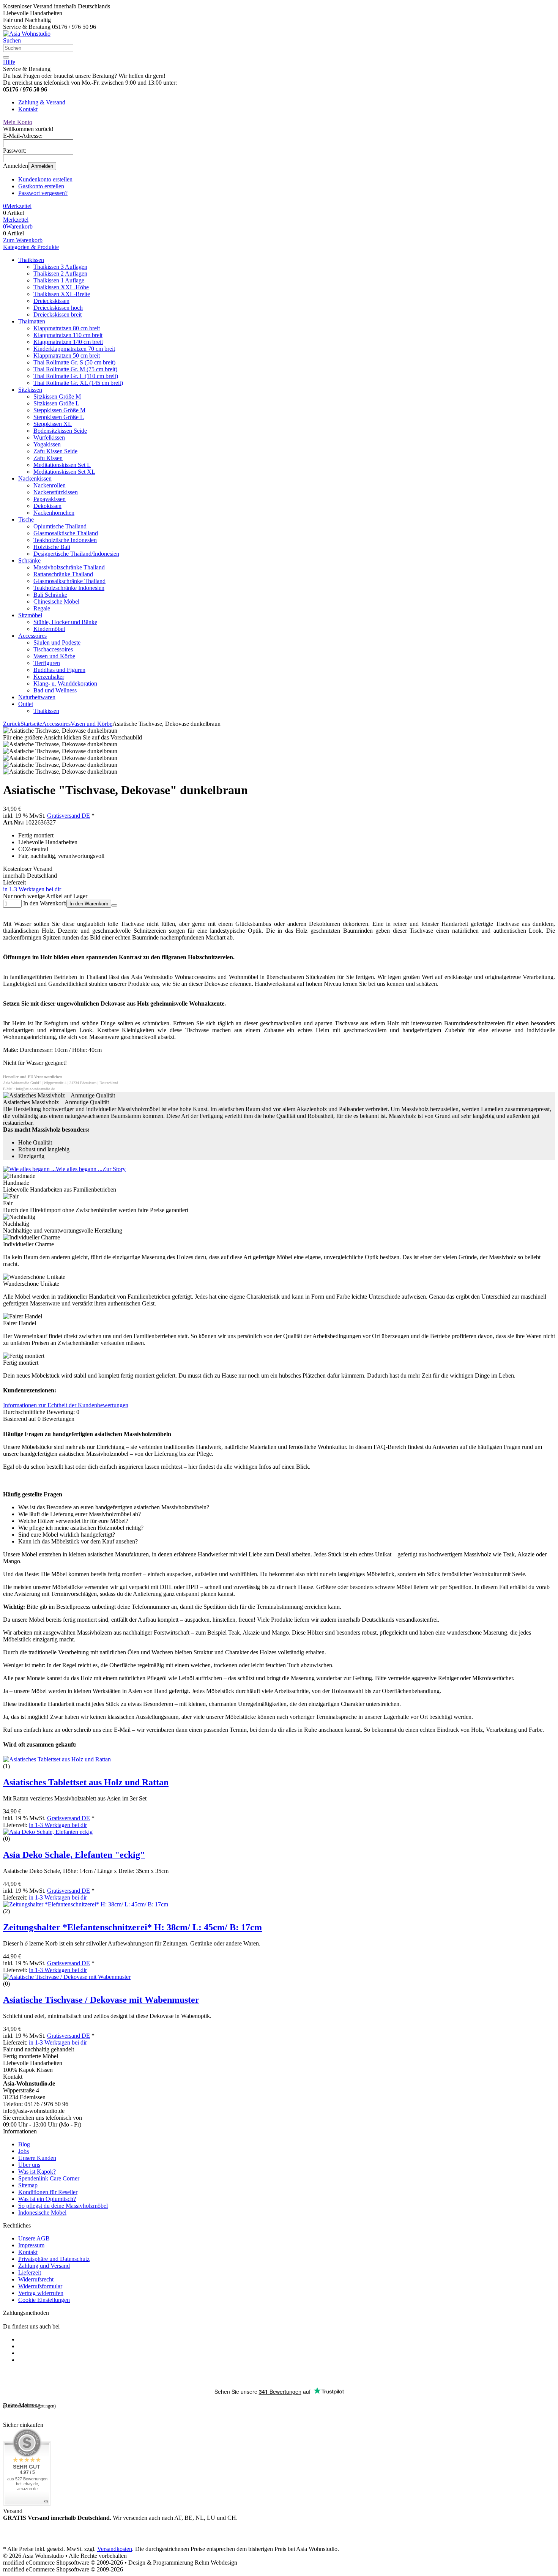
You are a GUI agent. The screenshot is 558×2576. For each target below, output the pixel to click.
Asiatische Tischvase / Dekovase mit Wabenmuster (101, 2000)
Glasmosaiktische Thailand (66, 533)
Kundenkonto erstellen (45, 179)
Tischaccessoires (53, 649)
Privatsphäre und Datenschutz (54, 2259)
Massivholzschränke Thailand (69, 567)
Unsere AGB (34, 2238)
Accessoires (32, 636)
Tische (26, 519)
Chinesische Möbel (56, 601)
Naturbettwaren (37, 697)
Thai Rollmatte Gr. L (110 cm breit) (76, 376)
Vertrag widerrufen (41, 2293)
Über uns (29, 2165)
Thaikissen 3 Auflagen (60, 267)
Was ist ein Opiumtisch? (47, 2199)
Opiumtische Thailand (60, 526)
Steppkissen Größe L (59, 417)
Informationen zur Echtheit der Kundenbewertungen (66, 1405)
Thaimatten (32, 321)
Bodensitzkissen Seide (60, 431)
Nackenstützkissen (56, 492)
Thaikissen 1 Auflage (59, 280)
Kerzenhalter (49, 677)
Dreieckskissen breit (58, 315)
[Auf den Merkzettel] (114, 905)
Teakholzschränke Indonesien (69, 588)
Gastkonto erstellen (41, 186)
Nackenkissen (35, 478)
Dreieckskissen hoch (58, 308)
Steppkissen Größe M (59, 410)
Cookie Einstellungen (44, 2300)
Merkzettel (16, 220)
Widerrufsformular (40, 2286)
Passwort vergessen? (43, 193)
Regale (42, 608)
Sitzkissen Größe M (57, 396)
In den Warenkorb (89, 904)
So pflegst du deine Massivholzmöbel (63, 2206)
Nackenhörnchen (54, 513)
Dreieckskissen (51, 301)
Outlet (26, 704)
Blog (24, 2144)
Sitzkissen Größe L (56, 403)
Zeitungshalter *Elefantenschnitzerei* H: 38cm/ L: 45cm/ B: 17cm (132, 1927)
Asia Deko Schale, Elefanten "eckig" (74, 1855)
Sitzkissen (30, 390)
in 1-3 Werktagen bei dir (32, 889)
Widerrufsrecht (36, 2279)
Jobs (24, 2151)
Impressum (31, 2245)
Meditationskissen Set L (62, 465)
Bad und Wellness (55, 690)
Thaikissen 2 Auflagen (60, 274)
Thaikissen (31, 260)
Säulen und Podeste (57, 642)
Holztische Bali (52, 547)
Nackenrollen (50, 485)
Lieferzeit (30, 2273)
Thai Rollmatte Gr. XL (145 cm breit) (78, 383)
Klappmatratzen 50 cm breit (67, 356)
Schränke (29, 560)
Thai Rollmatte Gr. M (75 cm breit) (75, 369)
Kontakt (28, 109)
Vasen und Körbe (54, 656)
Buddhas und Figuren (59, 670)
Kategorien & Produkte (31, 247)
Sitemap (28, 2185)
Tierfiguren (47, 663)
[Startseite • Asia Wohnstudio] (27, 34)
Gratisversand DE (69, 816)
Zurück (12, 724)
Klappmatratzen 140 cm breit (68, 342)
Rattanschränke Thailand (63, 574)
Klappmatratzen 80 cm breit (67, 328)
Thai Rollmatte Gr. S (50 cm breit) (74, 362)
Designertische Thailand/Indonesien (76, 554)
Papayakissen (50, 499)
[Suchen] (6, 57)
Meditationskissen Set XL (64, 472)
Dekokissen (47, 506)
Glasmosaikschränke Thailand (69, 581)
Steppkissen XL (53, 424)
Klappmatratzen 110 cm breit (68, 335)
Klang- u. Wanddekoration (65, 683)
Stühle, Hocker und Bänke (65, 622)
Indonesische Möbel (42, 2213)
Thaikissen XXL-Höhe (61, 287)
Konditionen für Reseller (48, 2192)
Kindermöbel (49, 629)
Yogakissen (47, 444)
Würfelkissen (49, 437)
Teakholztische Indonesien (65, 540)
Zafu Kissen (48, 458)
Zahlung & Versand (42, 102)
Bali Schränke (50, 595)
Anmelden (42, 166)
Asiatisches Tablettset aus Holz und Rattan (86, 1782)
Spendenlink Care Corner (49, 2178)
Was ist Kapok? (37, 2172)
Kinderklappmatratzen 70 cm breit (74, 349)
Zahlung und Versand (44, 2266)
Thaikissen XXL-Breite (62, 294)
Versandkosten (115, 2549)
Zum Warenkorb (23, 240)
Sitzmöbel (30, 615)
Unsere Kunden (37, 2158)
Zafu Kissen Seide (55, 451)
